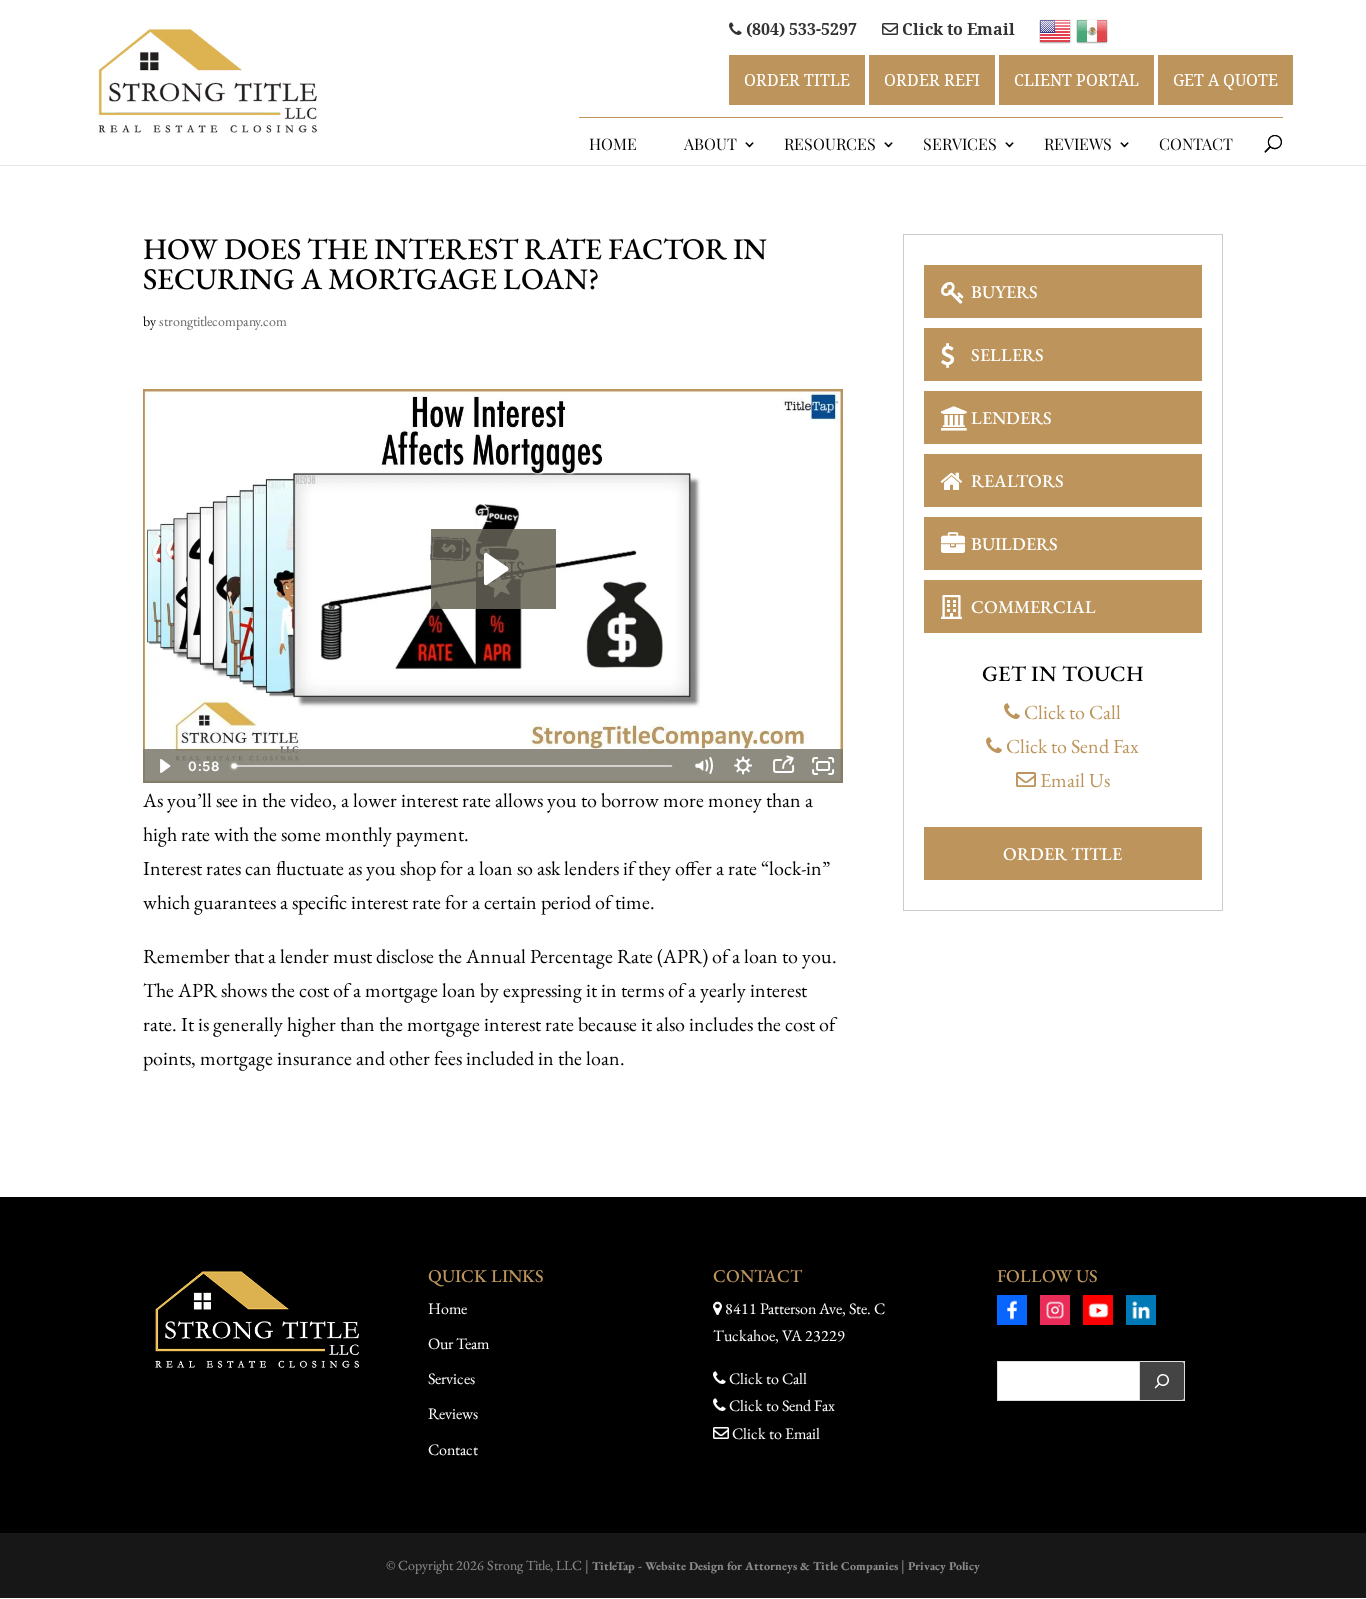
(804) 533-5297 (799, 29)
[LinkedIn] (1141, 1314)
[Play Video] (163, 766)
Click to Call (1070, 712)
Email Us (1073, 780)
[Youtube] (1098, 1314)
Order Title (797, 80)
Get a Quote (1225, 80)
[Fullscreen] (823, 766)
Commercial (1033, 606)
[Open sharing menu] (783, 766)
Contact (1196, 143)
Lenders (1011, 417)
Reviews (453, 1413)
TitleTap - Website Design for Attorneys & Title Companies (745, 1566)
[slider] (454, 766)
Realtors (1017, 480)
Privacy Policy (944, 1566)
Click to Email (956, 29)
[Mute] (703, 766)
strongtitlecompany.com (223, 321)
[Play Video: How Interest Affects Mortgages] (493, 569)
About (710, 143)
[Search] (1162, 1381)
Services (960, 143)
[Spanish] (1092, 28)
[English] (1057, 28)
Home (613, 143)
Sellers (1007, 354)
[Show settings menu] (743, 766)
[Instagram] (1055, 1314)
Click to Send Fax (1070, 746)
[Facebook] (1012, 1314)
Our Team (458, 1343)
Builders (1014, 543)
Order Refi (932, 80)
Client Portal (1076, 80)
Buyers (1004, 291)
